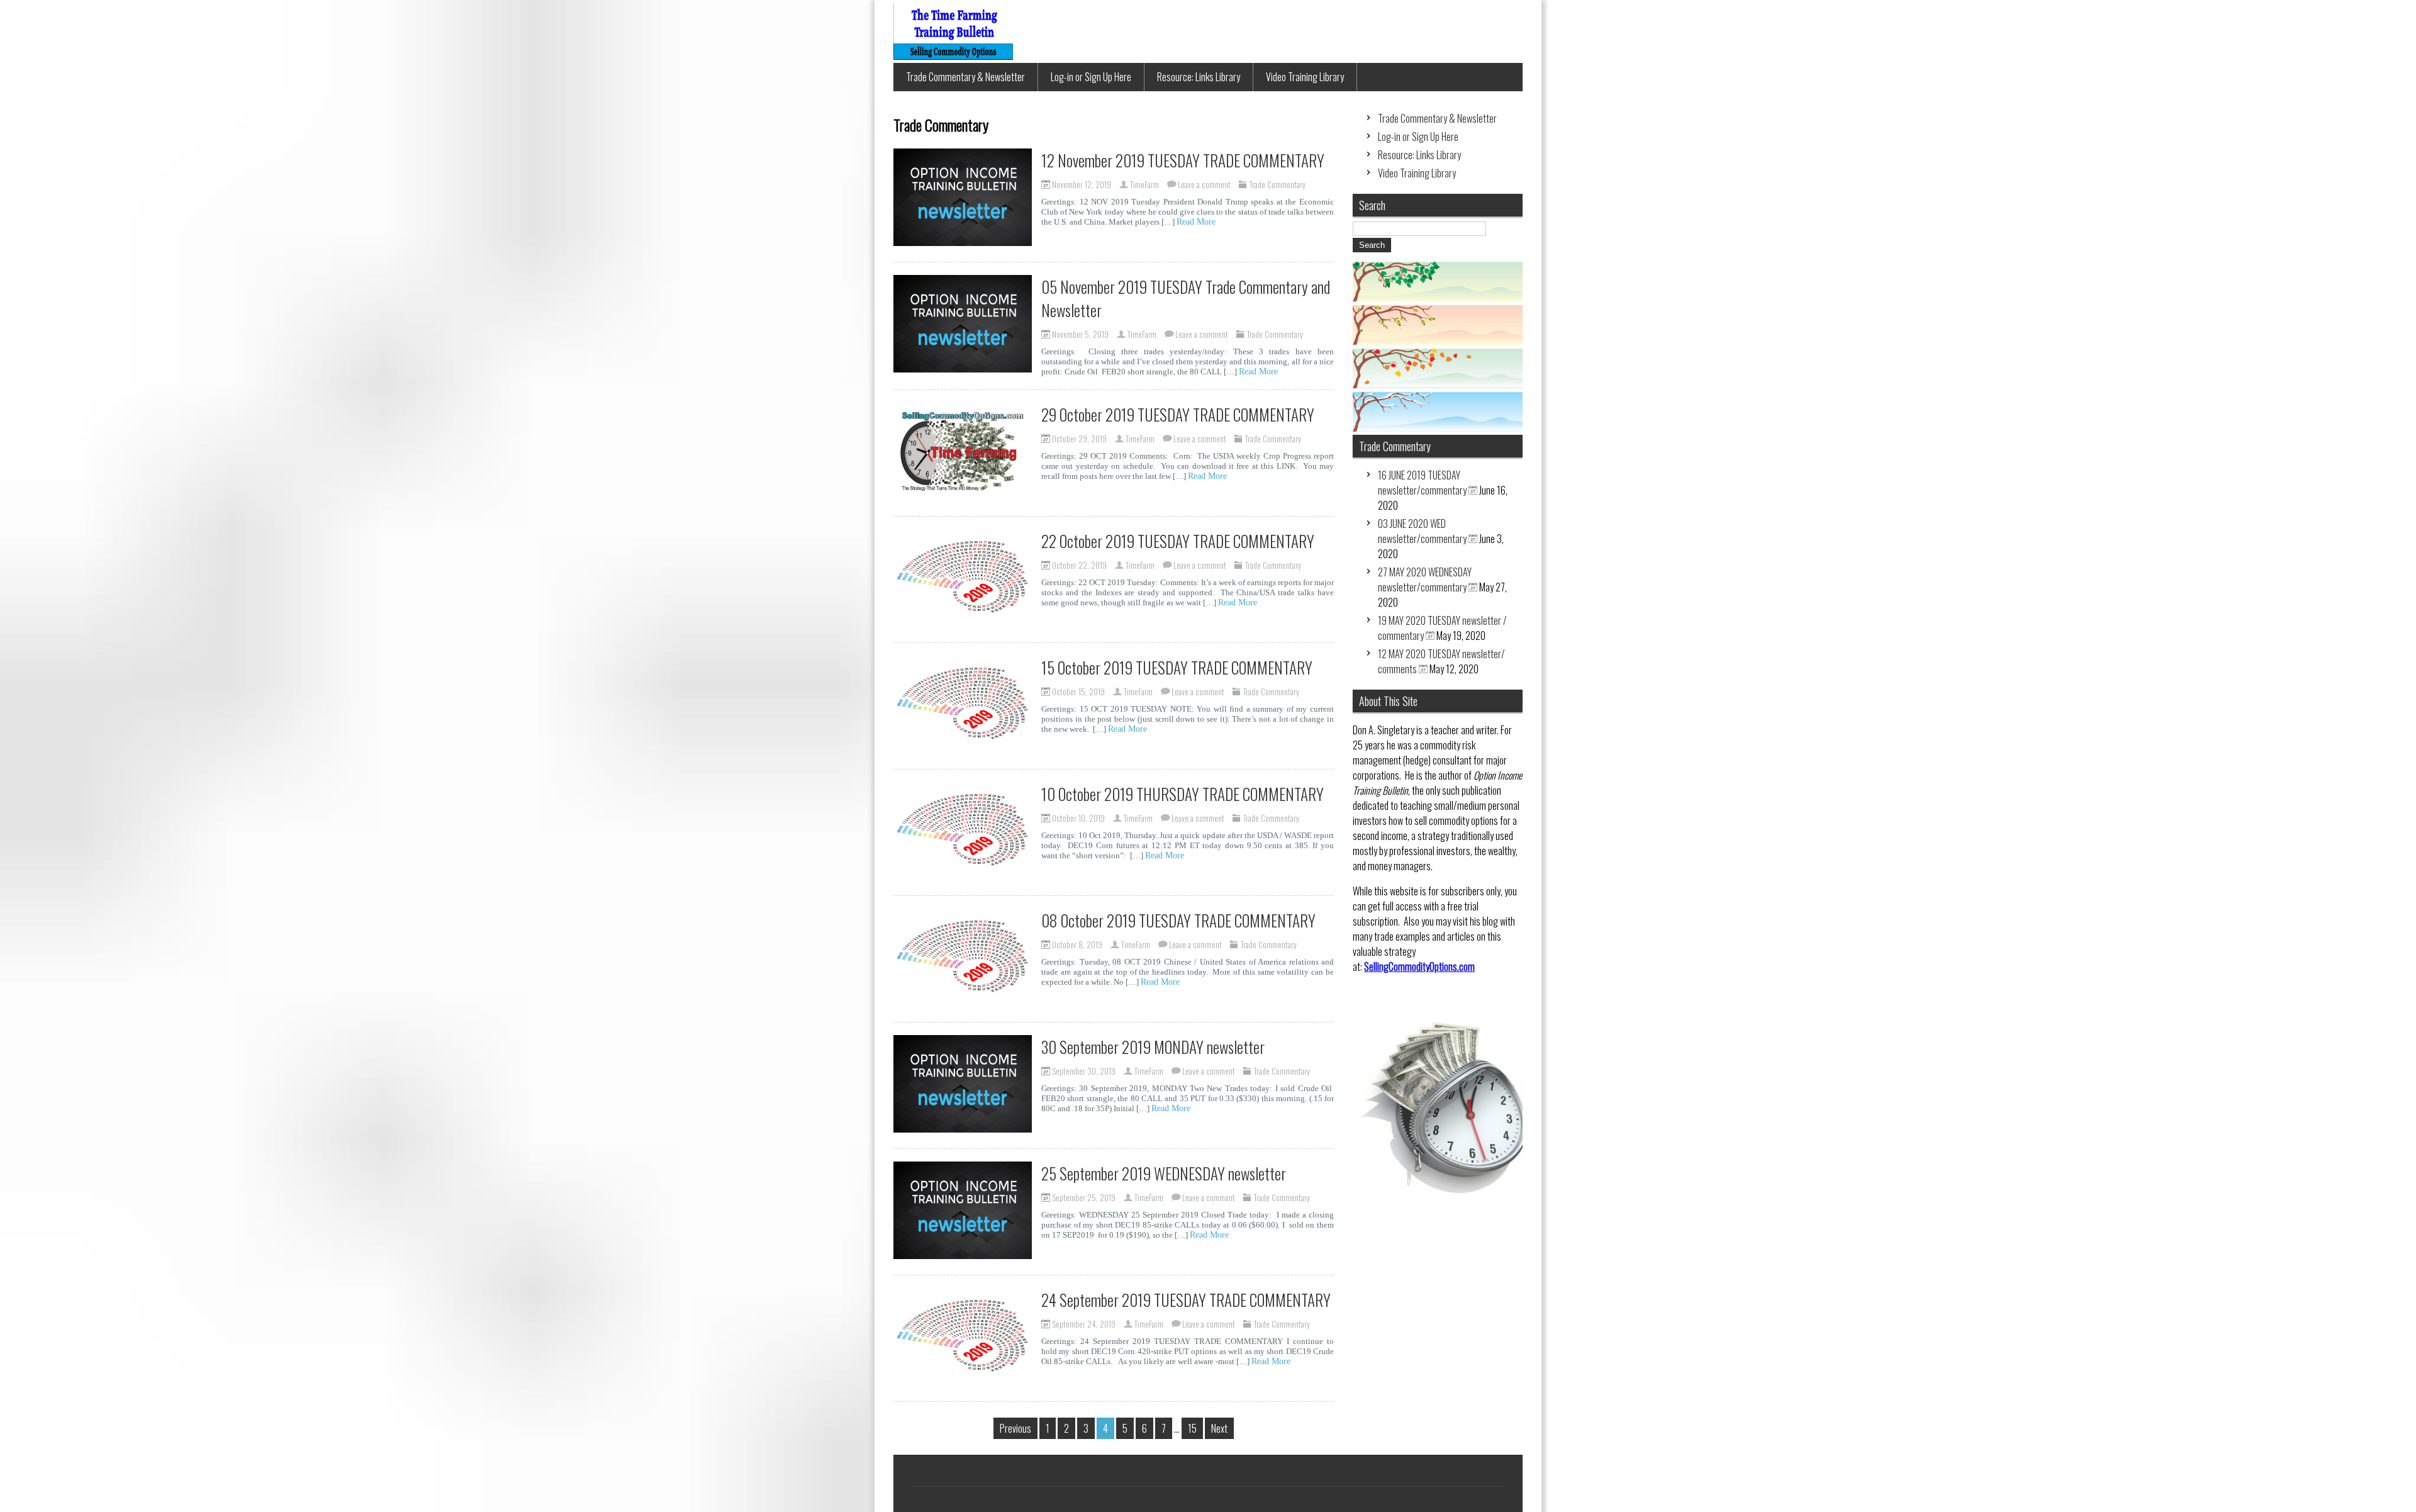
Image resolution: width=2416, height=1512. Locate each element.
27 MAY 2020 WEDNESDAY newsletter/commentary (1425, 580)
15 (1192, 1428)
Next (1219, 1428)
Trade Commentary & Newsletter (965, 77)
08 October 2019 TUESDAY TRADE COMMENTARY (1178, 920)
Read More (1196, 222)
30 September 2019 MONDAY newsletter (1153, 1047)
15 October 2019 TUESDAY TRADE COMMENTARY (1177, 667)
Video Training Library (1305, 77)
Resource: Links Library (1199, 77)
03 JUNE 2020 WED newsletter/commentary (1422, 531)
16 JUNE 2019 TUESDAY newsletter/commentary (1422, 483)
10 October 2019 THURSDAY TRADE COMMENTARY (1183, 794)
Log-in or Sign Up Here (1091, 77)
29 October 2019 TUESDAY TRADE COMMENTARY (1178, 414)
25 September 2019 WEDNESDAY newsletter (1164, 1173)
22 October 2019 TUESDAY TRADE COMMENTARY (1178, 541)
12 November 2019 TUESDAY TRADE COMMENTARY (1183, 160)
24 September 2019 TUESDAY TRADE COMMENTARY (1186, 1300)
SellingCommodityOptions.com (1419, 966)
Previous (1015, 1428)
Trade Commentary (1278, 184)
